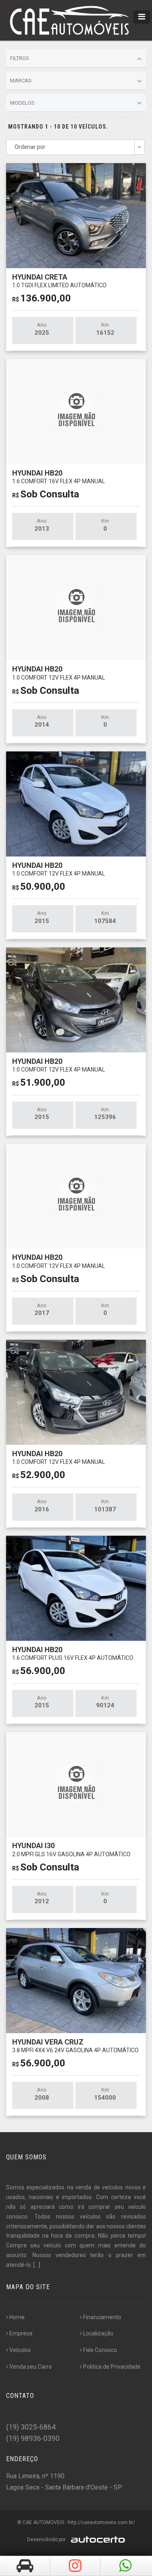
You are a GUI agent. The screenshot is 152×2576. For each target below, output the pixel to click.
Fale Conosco (100, 2350)
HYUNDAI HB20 (59, 477)
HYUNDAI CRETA (59, 281)
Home (17, 2317)
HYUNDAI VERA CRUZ (75, 2046)
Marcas (21, 81)
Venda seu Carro (31, 2367)
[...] (37, 2265)
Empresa (21, 2333)
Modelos (22, 103)
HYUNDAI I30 (71, 1849)
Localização (98, 2333)
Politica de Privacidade (112, 2367)
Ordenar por (30, 147)
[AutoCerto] (96, 2539)
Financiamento (102, 2317)
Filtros (20, 58)
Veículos (20, 2350)
